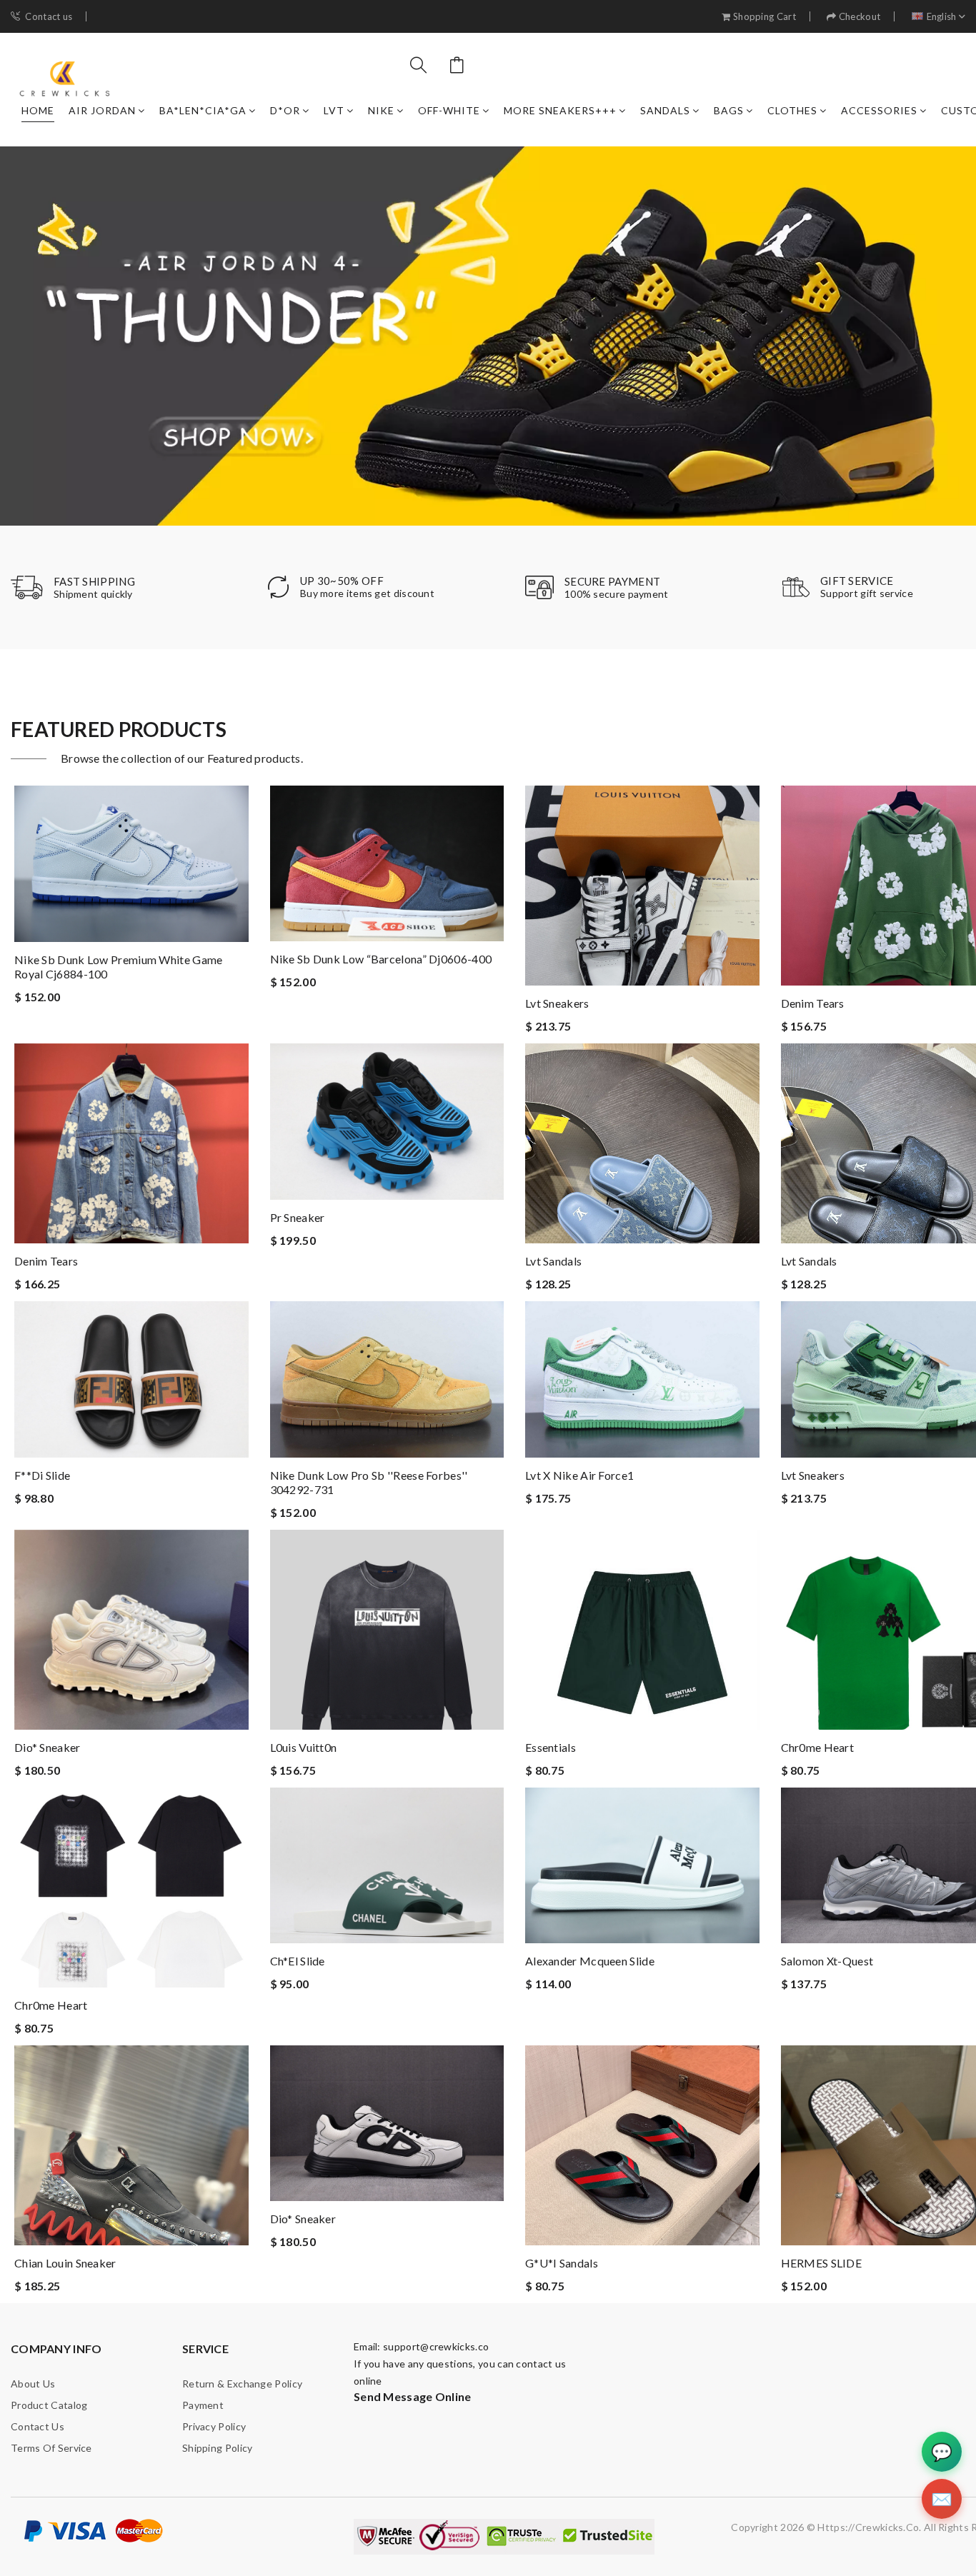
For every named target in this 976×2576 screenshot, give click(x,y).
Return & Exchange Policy (242, 2384)
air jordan (102, 110)
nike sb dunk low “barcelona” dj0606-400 (381, 959)
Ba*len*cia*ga (203, 110)
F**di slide (42, 1475)
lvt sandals (553, 1261)
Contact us (49, 17)
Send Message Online (413, 2396)
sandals (665, 110)
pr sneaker (298, 1217)
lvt (334, 110)
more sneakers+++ (560, 110)
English (942, 17)
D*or (285, 110)
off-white (449, 110)
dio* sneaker (48, 1747)
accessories (879, 110)
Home (38, 110)
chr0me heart (818, 1747)
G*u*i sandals (562, 2263)
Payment (203, 2405)
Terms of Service (51, 2448)
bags (729, 110)
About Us (33, 2384)
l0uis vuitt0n (304, 1747)
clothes (792, 110)
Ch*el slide (298, 1961)
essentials (551, 1747)
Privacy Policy (214, 2426)
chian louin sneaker (65, 2263)
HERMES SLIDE (822, 2263)
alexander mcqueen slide (590, 1961)
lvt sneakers (557, 1003)
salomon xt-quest (827, 1961)
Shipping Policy (218, 2448)
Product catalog (49, 2405)
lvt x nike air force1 (579, 1475)
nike (381, 110)
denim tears (813, 1003)
